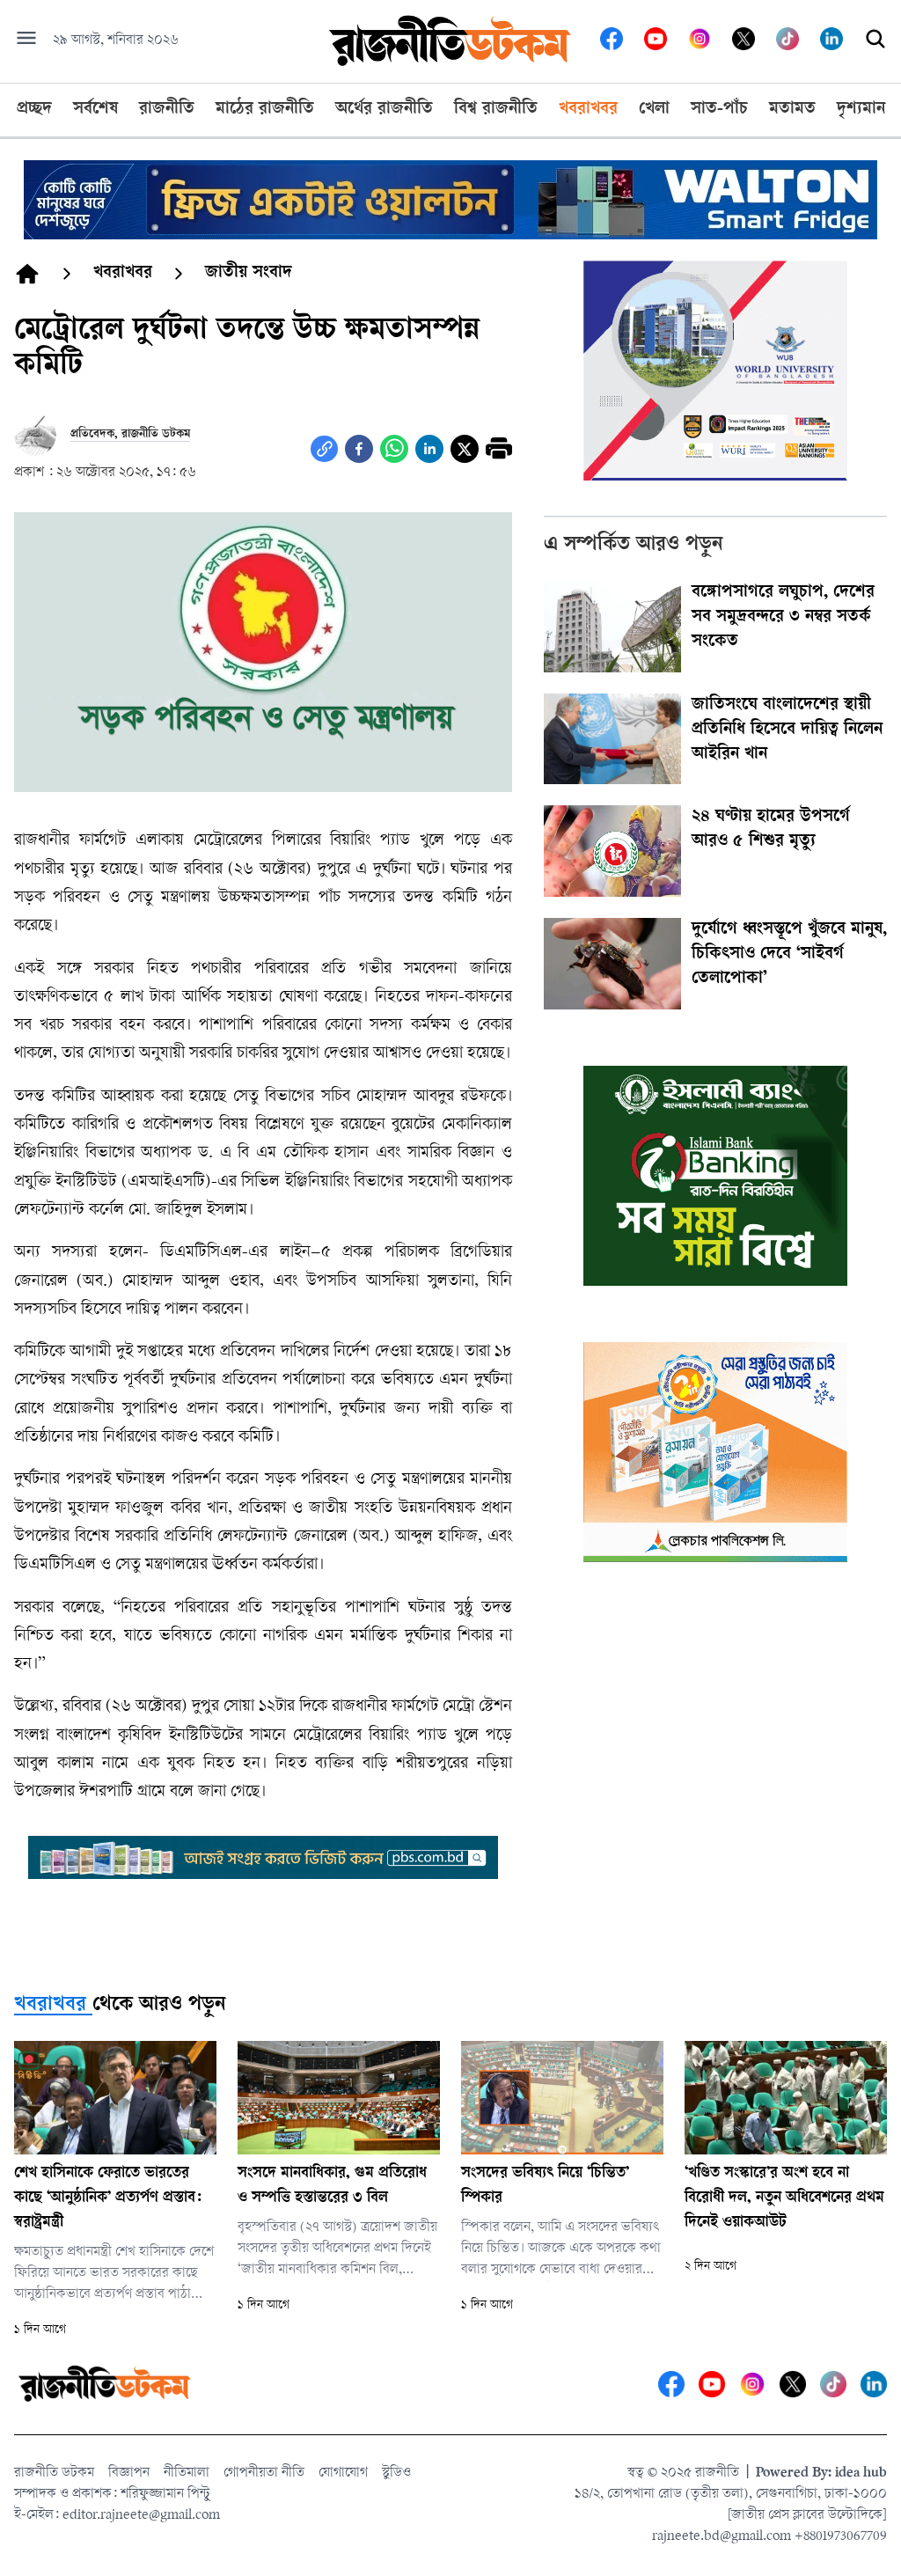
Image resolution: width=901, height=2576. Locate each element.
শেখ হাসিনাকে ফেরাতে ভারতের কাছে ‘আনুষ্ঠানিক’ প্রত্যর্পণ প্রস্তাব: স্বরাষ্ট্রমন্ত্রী (108, 2198)
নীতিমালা (187, 2473)
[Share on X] (465, 449)
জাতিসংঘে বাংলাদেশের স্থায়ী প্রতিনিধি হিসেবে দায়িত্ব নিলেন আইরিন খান (787, 730)
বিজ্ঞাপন (129, 2473)
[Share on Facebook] (359, 449)
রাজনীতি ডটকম (54, 2473)
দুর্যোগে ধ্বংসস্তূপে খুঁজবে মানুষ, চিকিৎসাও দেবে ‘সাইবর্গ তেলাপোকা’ (789, 955)
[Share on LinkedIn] (429, 449)
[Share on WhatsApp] (394, 449)
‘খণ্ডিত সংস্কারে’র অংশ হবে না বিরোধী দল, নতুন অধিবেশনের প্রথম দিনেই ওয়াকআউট (784, 2198)
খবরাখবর (50, 2006)
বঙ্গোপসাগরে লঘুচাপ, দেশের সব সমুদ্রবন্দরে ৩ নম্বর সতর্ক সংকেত (783, 618)
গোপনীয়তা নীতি (264, 2473)
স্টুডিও (396, 2473)
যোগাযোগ (343, 2473)
